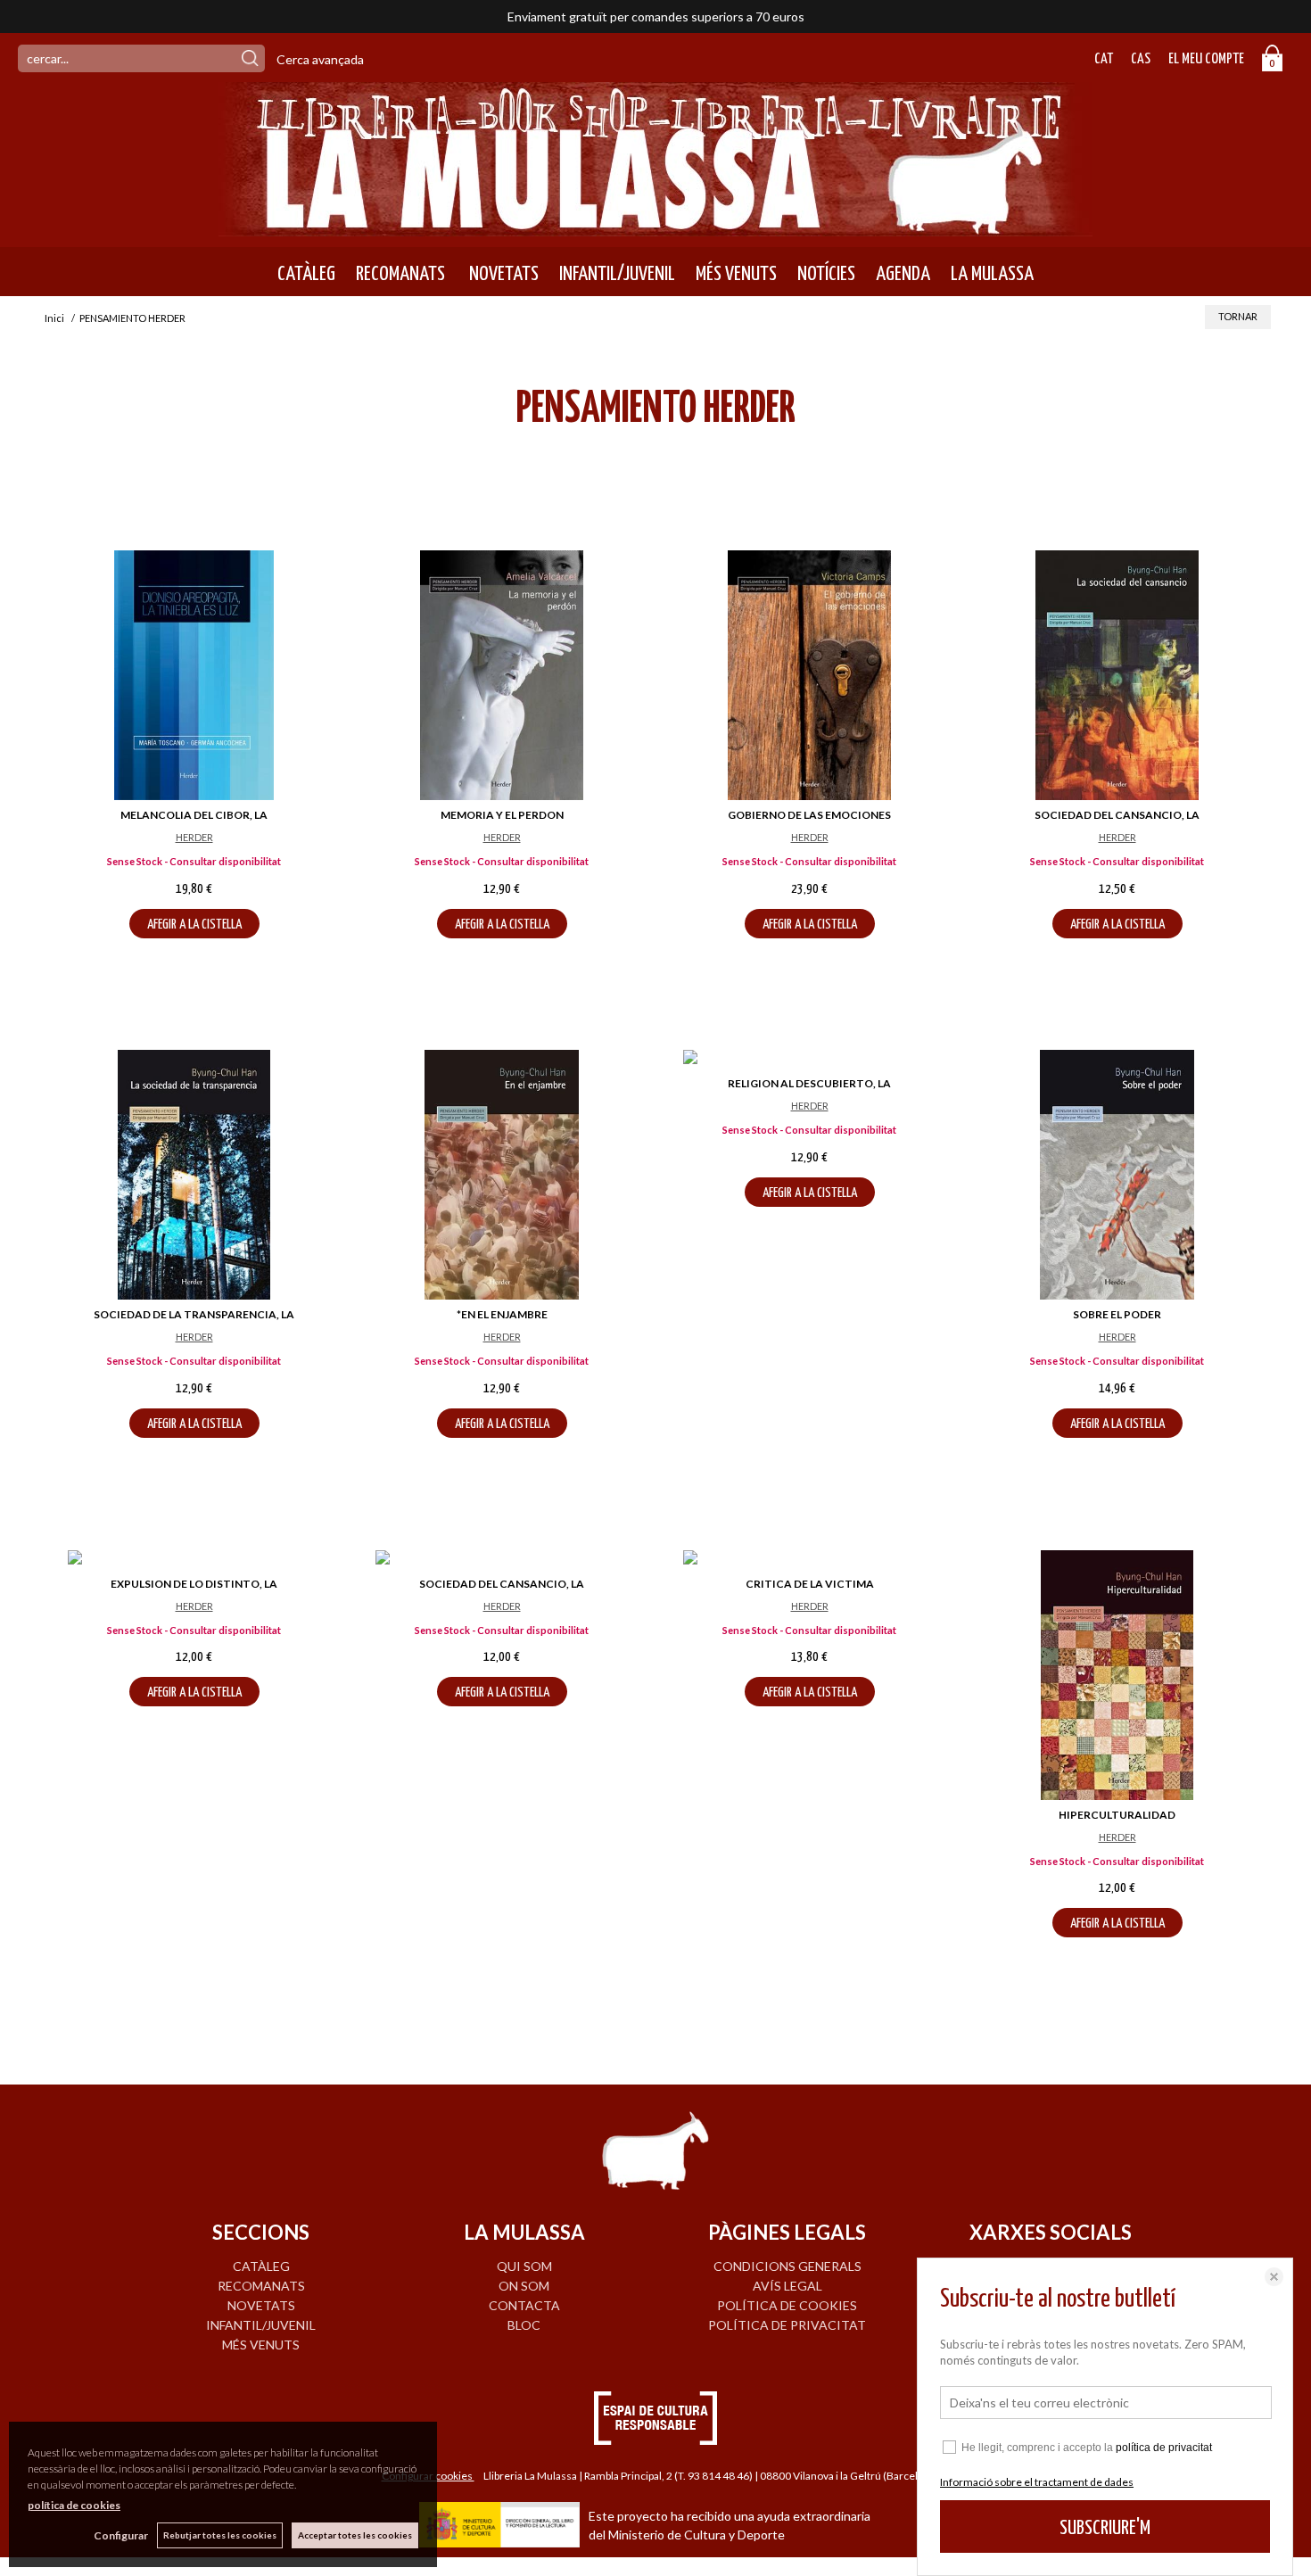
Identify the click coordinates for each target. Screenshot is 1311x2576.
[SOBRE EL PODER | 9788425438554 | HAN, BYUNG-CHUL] (1117, 1175)
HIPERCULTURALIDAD (1117, 1815)
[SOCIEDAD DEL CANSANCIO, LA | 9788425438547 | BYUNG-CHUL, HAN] (502, 1560)
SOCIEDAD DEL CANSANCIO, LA (1117, 815)
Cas (1141, 59)
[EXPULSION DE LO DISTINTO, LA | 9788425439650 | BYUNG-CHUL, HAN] (194, 1560)
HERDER (194, 837)
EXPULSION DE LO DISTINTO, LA (194, 1584)
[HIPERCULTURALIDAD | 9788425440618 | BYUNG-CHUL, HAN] (1117, 1675)
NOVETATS (502, 274)
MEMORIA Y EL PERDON (502, 815)
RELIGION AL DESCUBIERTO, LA (809, 1083)
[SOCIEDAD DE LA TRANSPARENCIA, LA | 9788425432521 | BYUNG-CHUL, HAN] (194, 1175)
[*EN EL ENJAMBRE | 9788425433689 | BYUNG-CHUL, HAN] (502, 1175)
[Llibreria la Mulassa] (655, 225)
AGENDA (903, 274)
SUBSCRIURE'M (1105, 2528)
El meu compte (1206, 59)
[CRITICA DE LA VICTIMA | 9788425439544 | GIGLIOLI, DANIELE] (809, 1560)
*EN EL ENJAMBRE (502, 1314)
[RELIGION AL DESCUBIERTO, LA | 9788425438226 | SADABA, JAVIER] (809, 1059)
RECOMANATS (400, 274)
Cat (1104, 59)
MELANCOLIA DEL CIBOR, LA (194, 815)
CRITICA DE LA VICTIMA (810, 1584)
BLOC (524, 2325)
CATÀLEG (306, 274)
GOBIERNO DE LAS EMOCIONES (809, 815)
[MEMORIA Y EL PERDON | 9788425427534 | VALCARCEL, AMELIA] (502, 675)
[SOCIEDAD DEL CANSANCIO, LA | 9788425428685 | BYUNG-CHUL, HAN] (1117, 675)
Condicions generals (787, 2266)
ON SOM (524, 2286)
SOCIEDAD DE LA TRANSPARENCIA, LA (194, 1314)
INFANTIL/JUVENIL (617, 274)
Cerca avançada (320, 59)
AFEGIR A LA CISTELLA (194, 925)
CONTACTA (524, 2305)
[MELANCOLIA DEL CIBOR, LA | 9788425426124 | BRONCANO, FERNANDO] (194, 675)
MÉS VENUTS (736, 274)
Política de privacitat (787, 2325)
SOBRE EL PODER (1117, 1314)
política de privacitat (1164, 2448)
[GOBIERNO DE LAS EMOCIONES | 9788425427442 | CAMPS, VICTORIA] (809, 675)
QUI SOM (524, 2266)
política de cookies (74, 2505)
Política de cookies (787, 2305)
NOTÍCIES (826, 274)
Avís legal (787, 2286)
